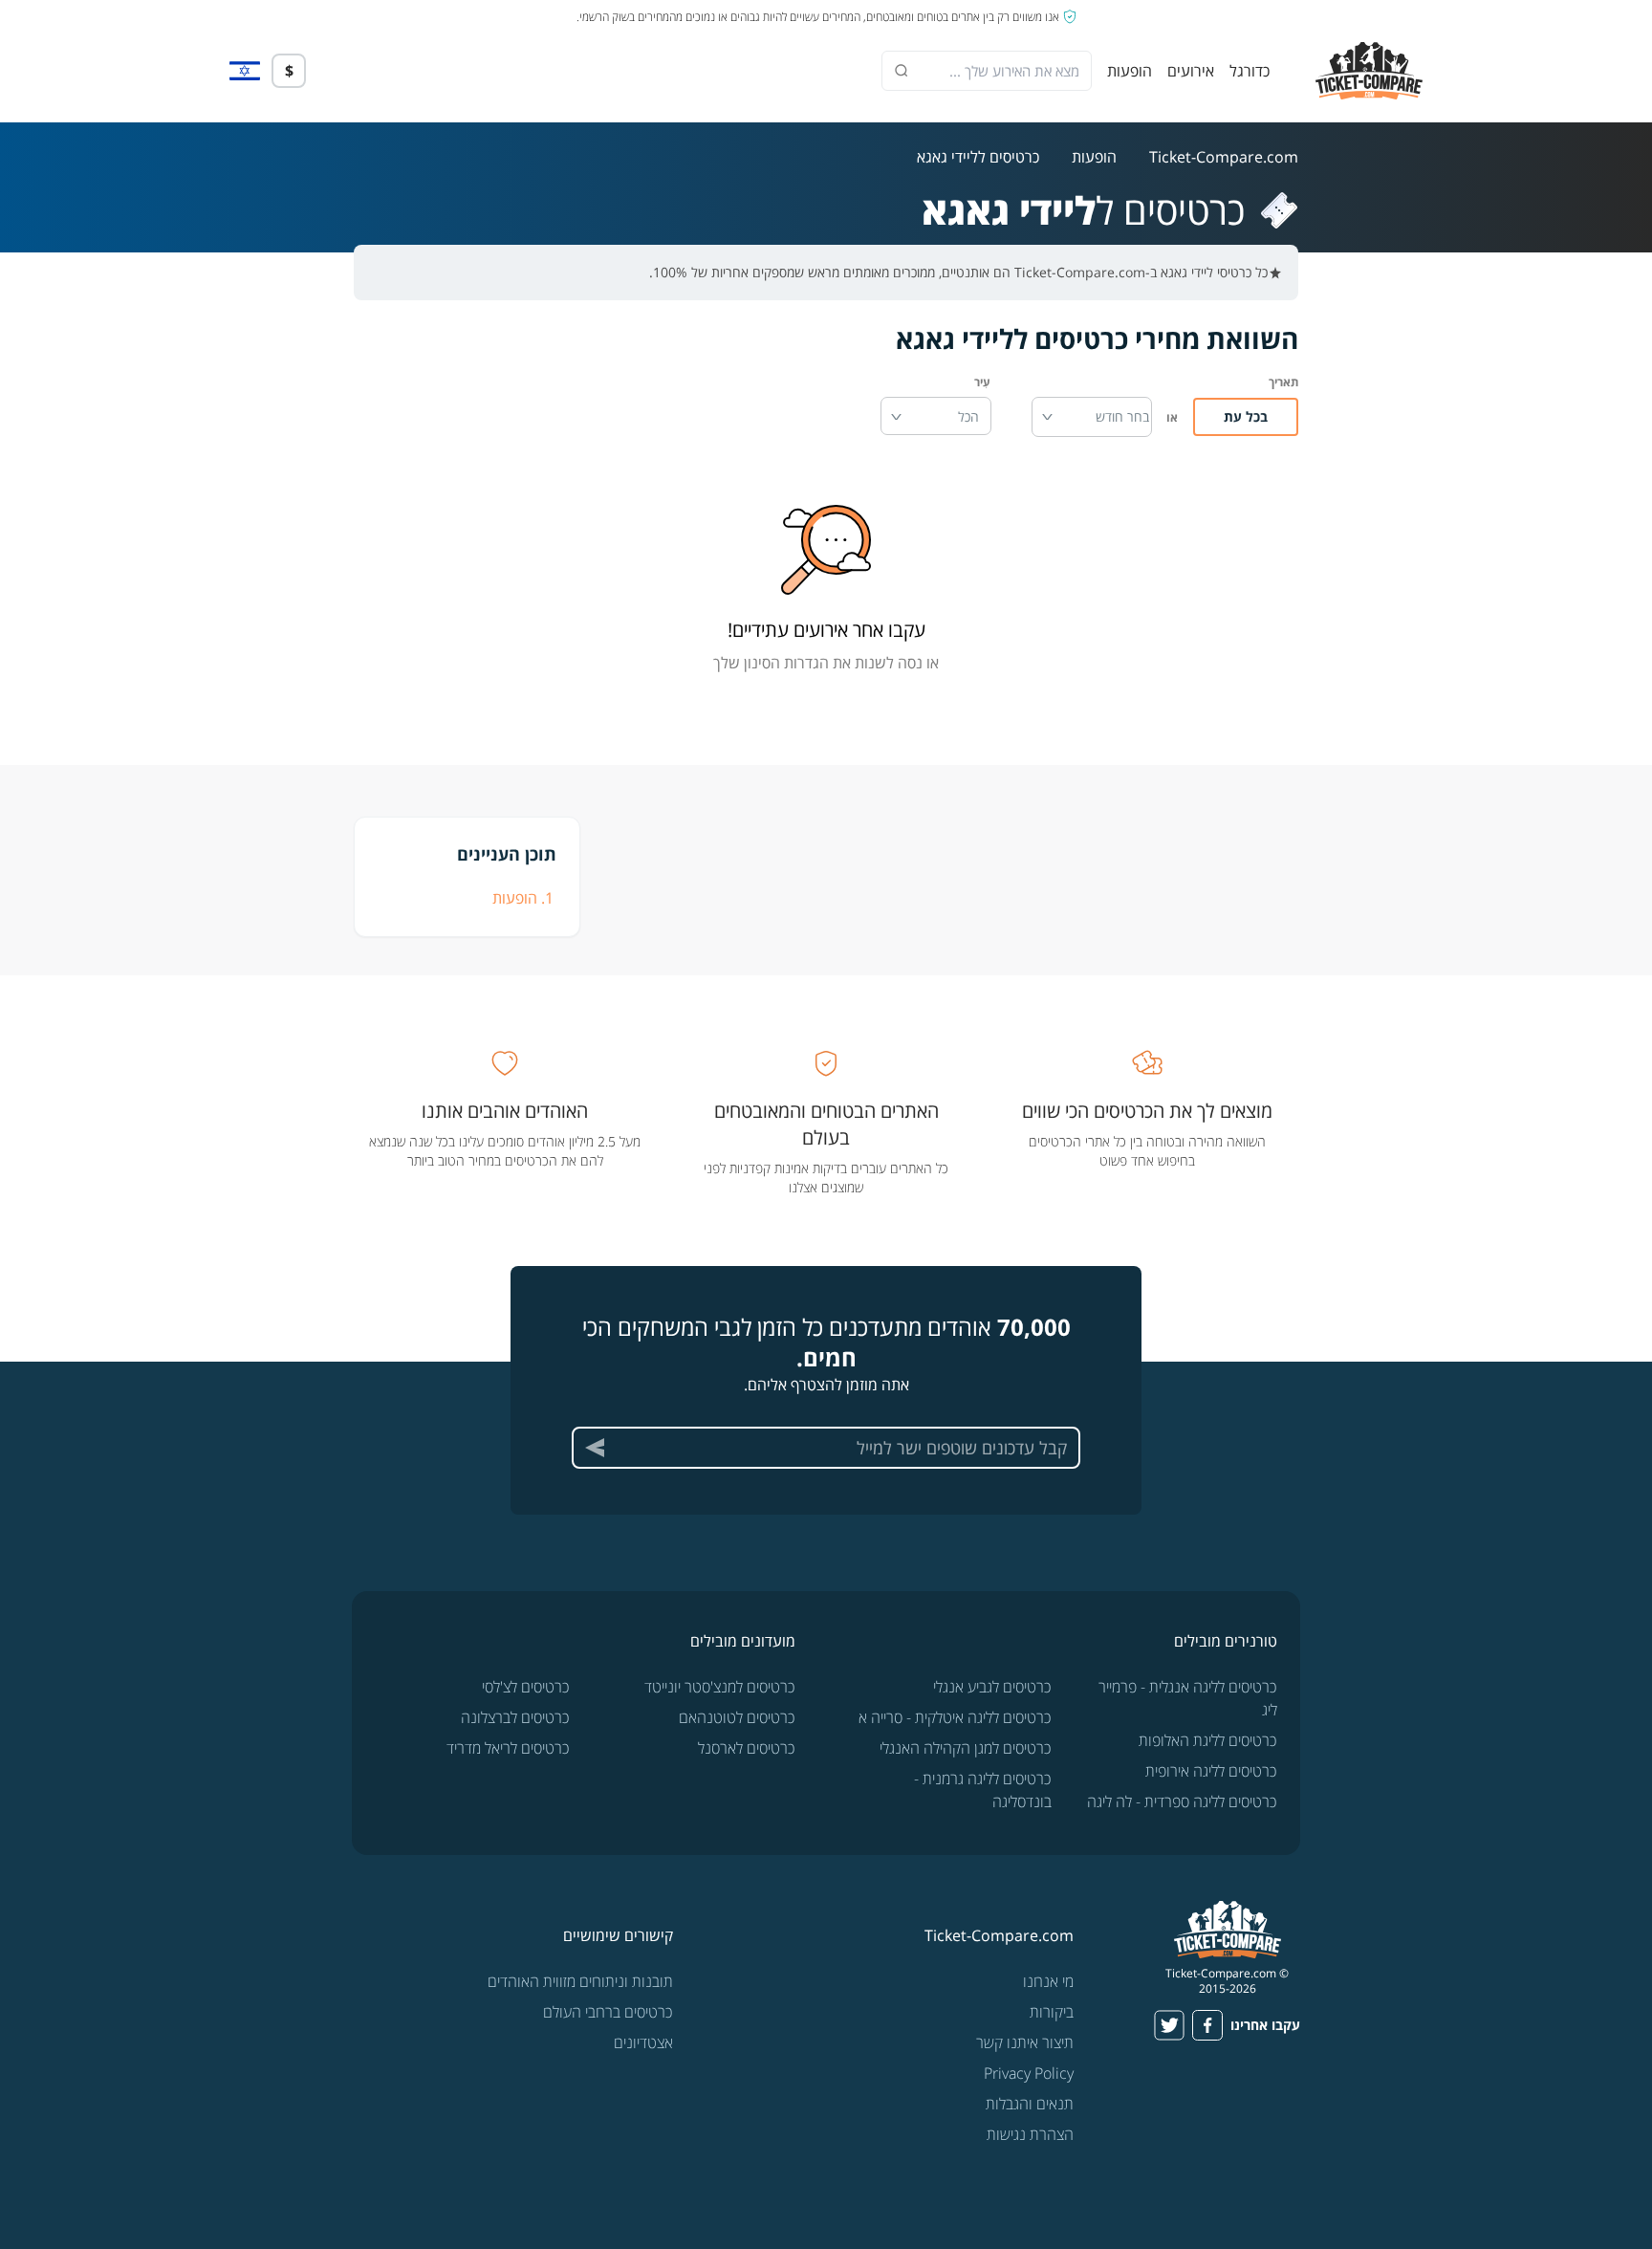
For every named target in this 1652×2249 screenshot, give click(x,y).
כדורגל (1250, 71)
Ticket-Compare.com (1224, 157)
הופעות (1130, 71)
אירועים (1191, 71)
